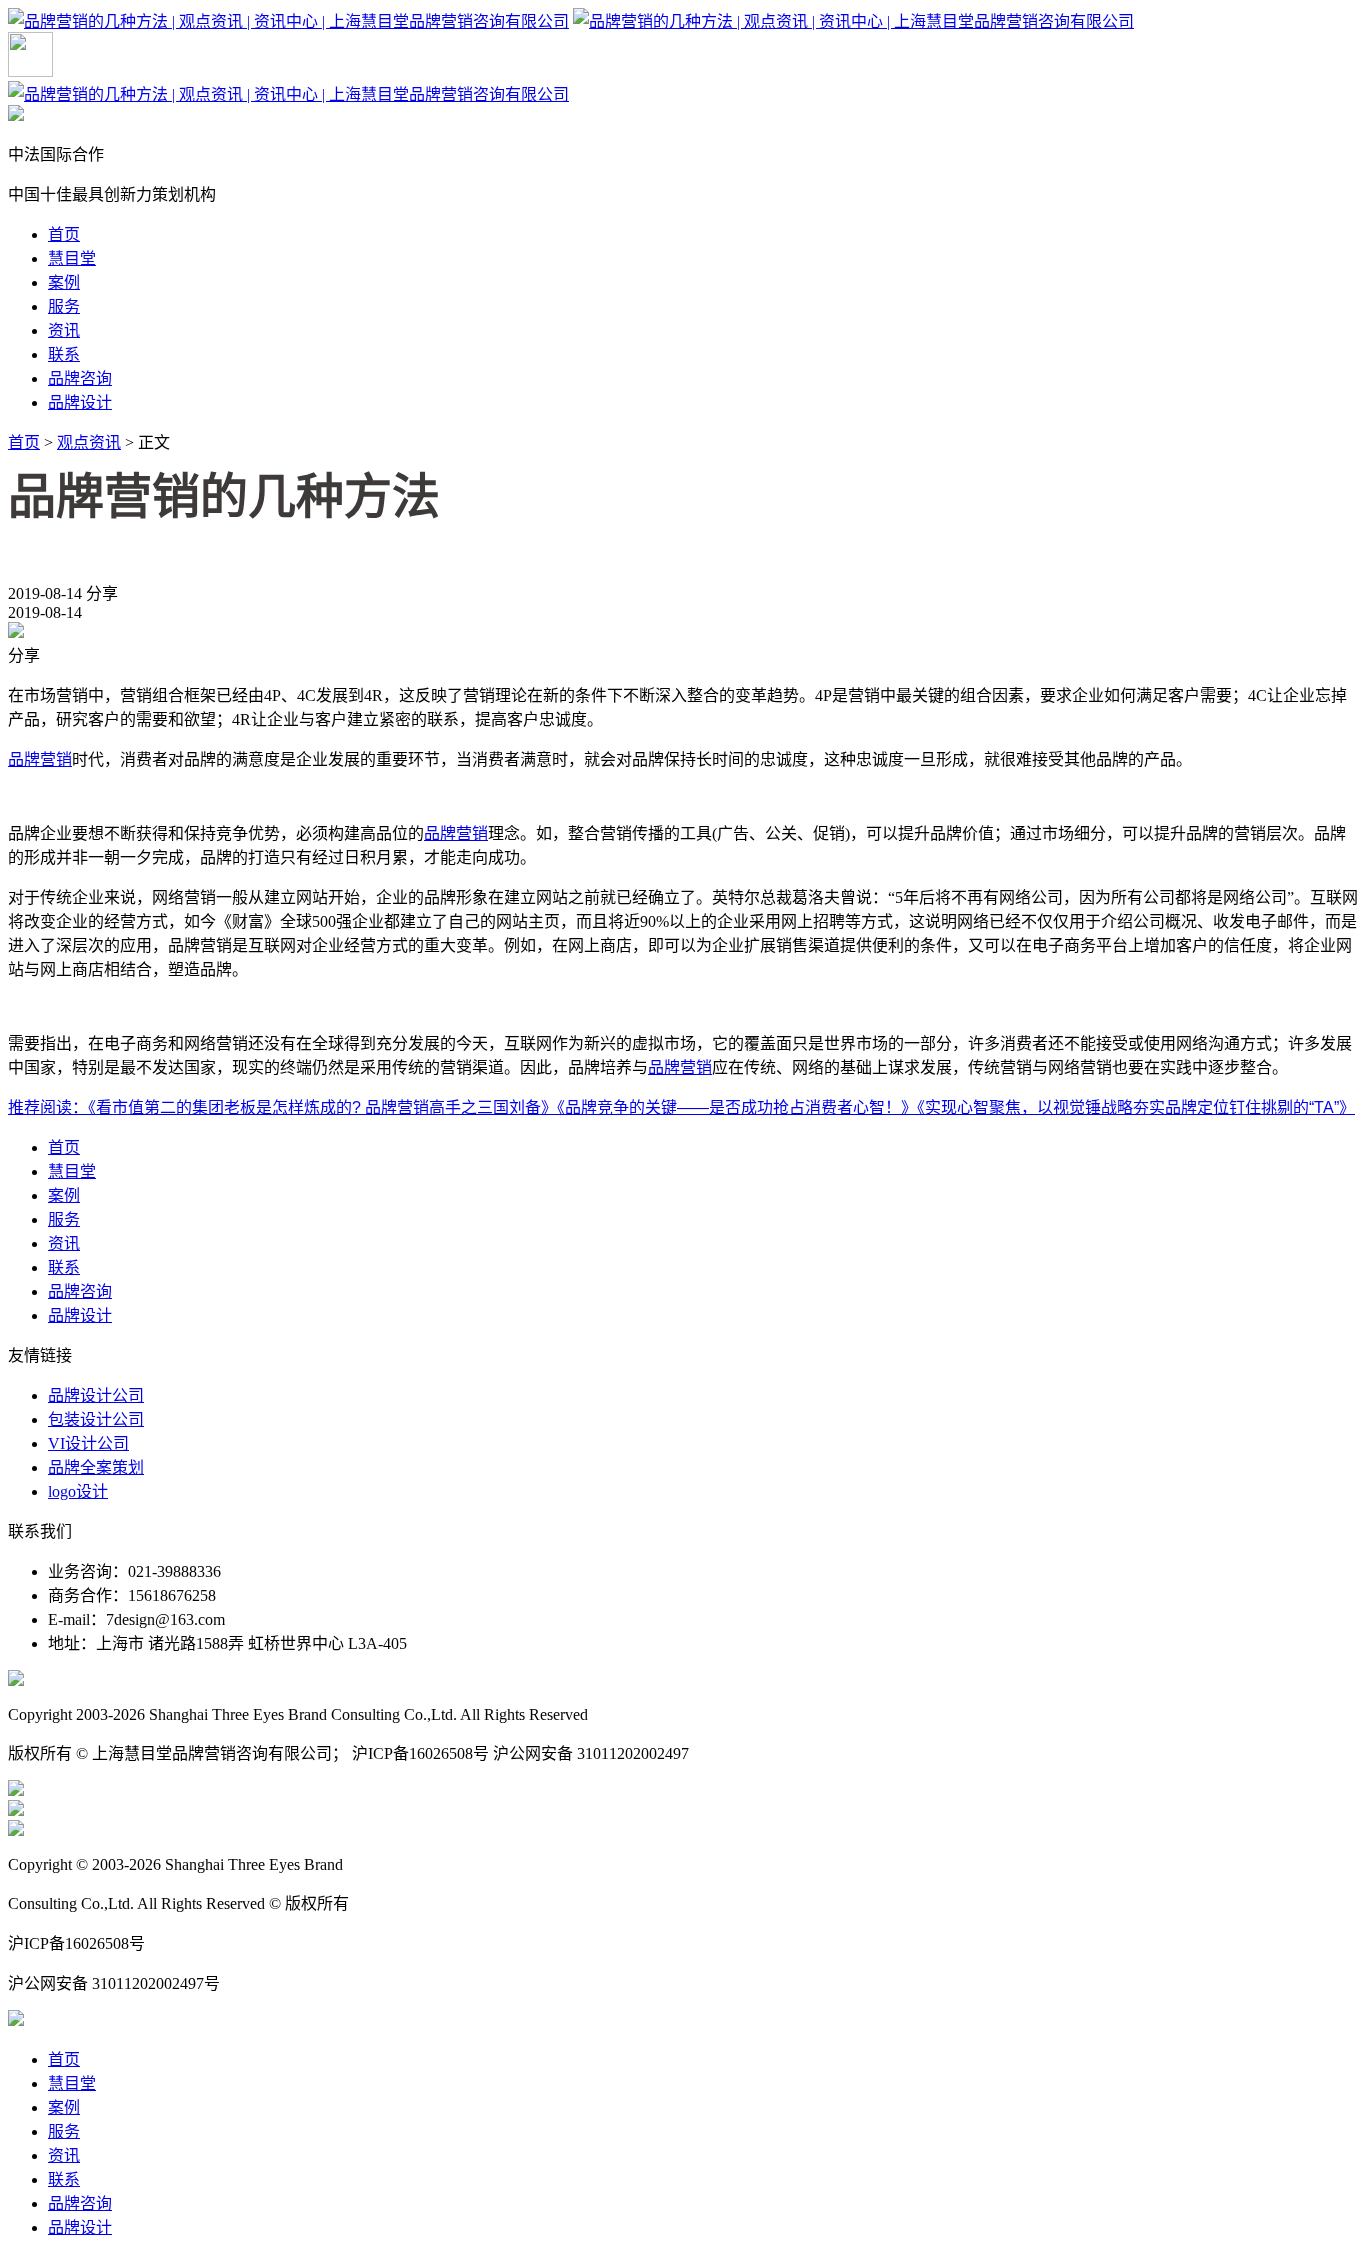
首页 (64, 234)
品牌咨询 (80, 378)
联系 (64, 354)
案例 (64, 282)
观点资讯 (89, 442)
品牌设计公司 (96, 1395)
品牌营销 (40, 759)
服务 (64, 306)
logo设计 (78, 1491)
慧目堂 (72, 258)
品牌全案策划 (96, 1467)
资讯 (64, 330)
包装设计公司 (96, 1419)
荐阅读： (56, 1107)
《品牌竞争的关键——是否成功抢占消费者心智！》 (737, 1107)
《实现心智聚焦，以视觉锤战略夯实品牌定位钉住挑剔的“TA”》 (1136, 1107)
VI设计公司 (88, 1443)
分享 (102, 593)
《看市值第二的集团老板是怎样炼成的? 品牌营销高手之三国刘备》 (322, 1107)
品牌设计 (80, 402)
